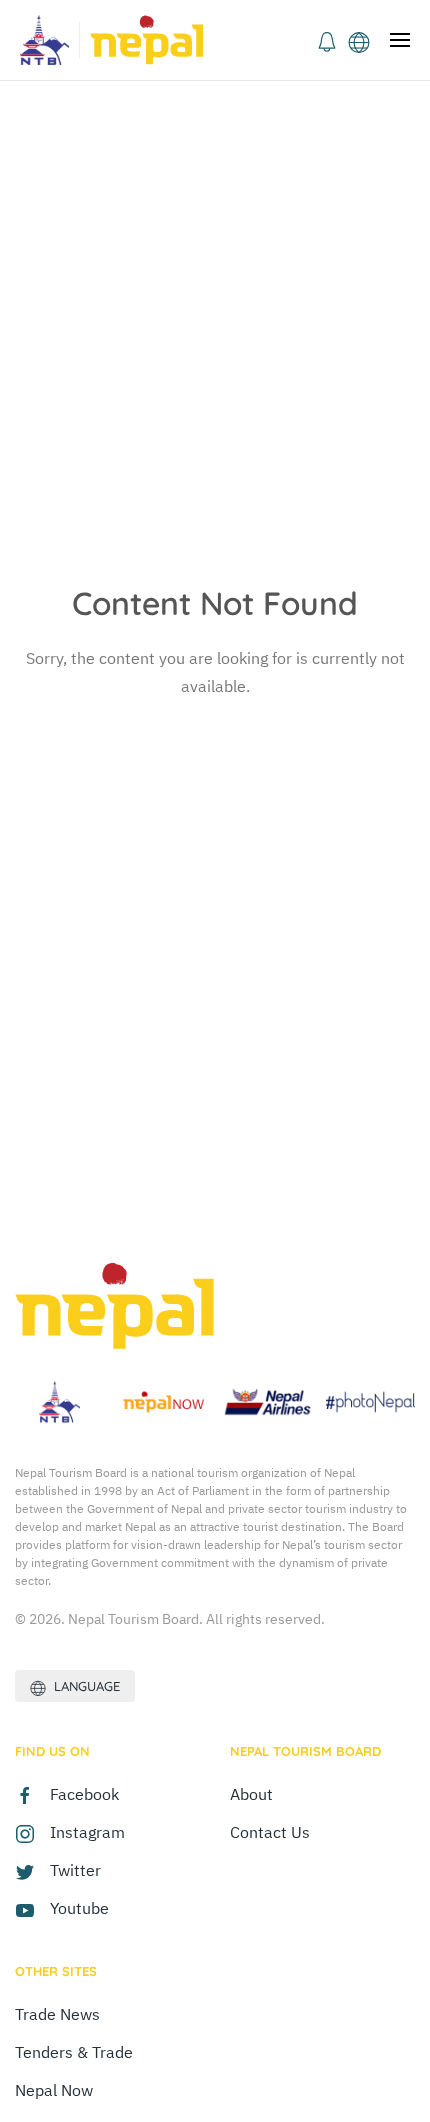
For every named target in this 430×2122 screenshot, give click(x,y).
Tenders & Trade (74, 2052)
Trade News (57, 2014)
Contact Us (270, 1832)
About (251, 1794)
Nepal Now (54, 2090)
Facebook (84, 1794)
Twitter (75, 1870)
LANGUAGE (83, 1686)
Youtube (79, 1908)
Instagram (87, 1832)
